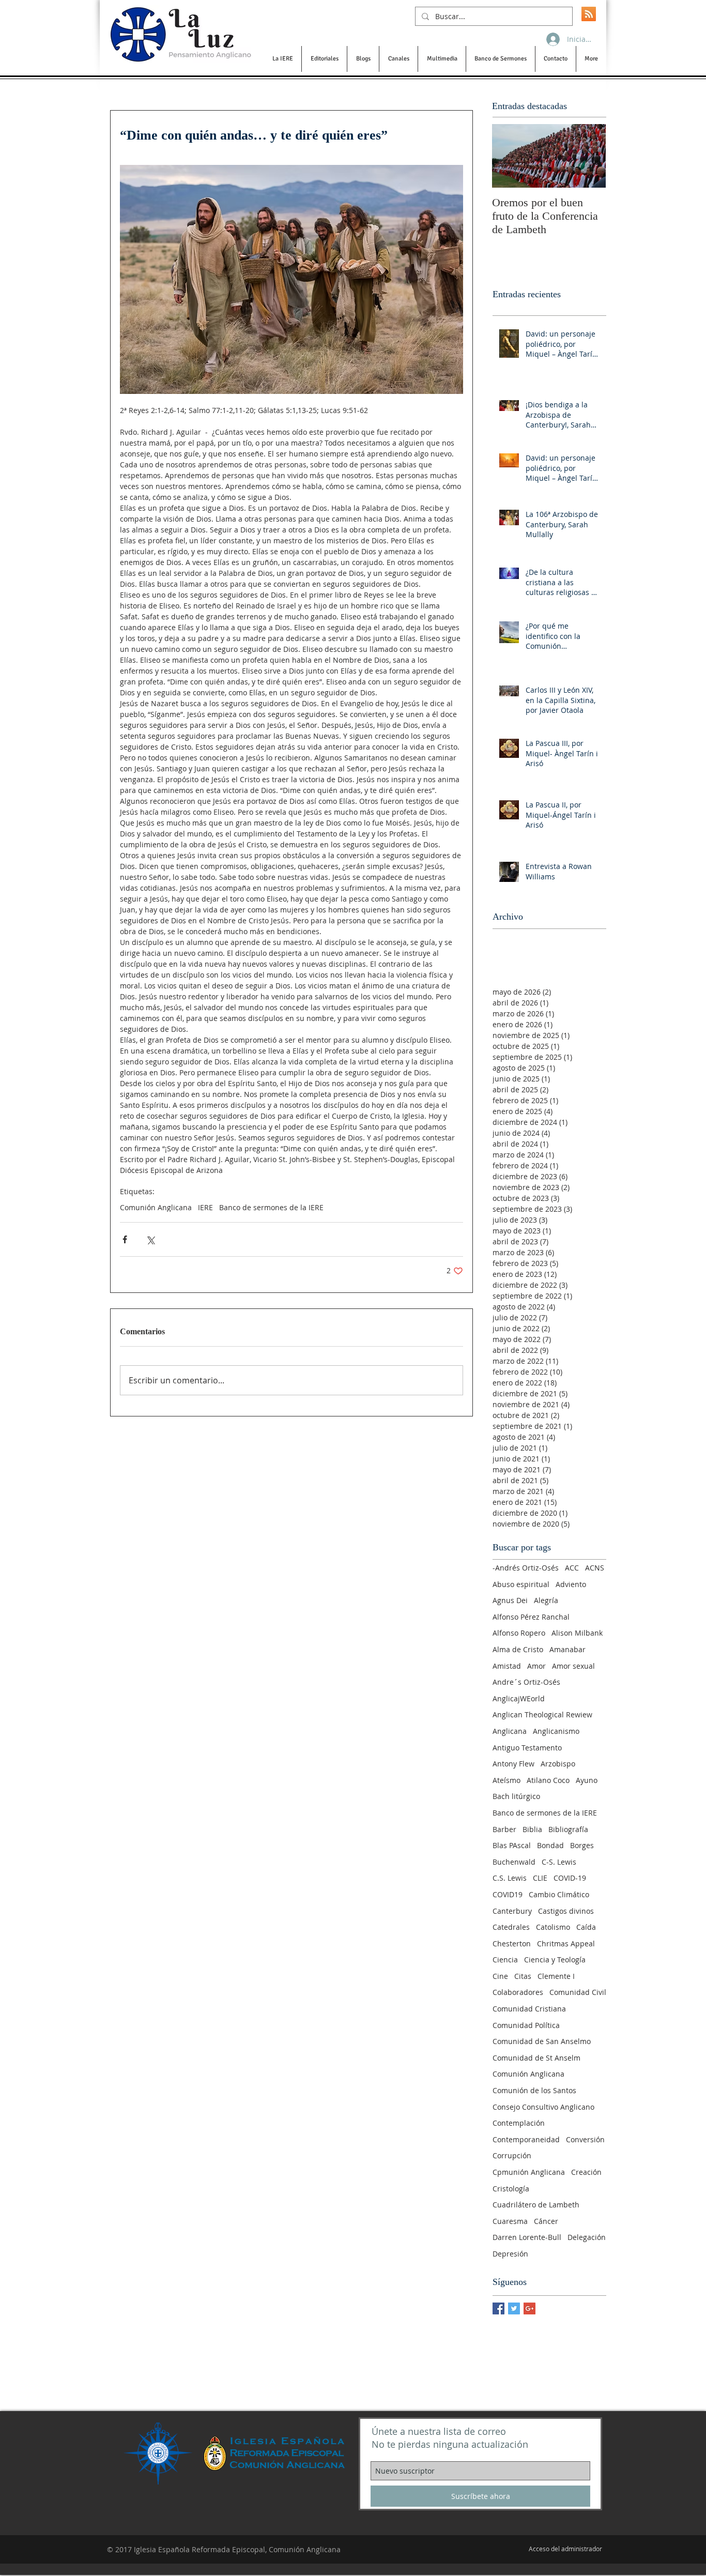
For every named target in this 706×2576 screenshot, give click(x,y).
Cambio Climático (559, 1894)
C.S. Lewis (510, 1878)
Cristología (511, 2189)
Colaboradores (518, 1992)
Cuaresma (510, 2221)
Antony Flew (513, 1764)
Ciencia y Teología (555, 1960)
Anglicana (510, 1731)
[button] (282, 59)
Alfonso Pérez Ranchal (531, 1617)
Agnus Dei (510, 1600)
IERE (205, 1207)
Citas (523, 1976)
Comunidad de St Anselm (536, 2058)
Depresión (510, 2254)
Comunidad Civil (578, 1992)
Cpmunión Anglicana (529, 2172)
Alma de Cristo (518, 1649)
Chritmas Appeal (566, 1944)
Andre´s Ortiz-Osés (526, 1682)
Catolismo (553, 1927)
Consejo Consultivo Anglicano (543, 2107)
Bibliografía (568, 1829)
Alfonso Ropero (519, 1633)
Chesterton (512, 1944)
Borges (582, 1845)
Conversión (585, 2139)
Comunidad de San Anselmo (542, 2041)
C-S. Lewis (559, 1862)
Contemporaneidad (526, 2139)
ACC (572, 1568)
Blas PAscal (512, 1845)
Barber (504, 1829)
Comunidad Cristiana (529, 2009)
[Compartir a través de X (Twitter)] (150, 1239)
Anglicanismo (556, 1731)
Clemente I (556, 1976)
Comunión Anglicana (156, 1207)
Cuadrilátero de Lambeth (536, 2205)
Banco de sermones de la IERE (271, 1207)
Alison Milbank (577, 1633)
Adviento (571, 1584)
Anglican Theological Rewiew (542, 1714)
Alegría (546, 1600)
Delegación (587, 2237)
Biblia (532, 1829)
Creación (586, 2172)
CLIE (540, 1878)
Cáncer (546, 2221)
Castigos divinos (566, 1911)
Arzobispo (558, 1764)
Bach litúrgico (516, 1796)
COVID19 (508, 1894)
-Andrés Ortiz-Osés (526, 1568)
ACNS (595, 1568)
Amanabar (567, 1649)
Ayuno (587, 1780)
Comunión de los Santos (534, 2090)
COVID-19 (570, 1878)
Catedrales (511, 1927)
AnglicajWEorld (519, 1698)
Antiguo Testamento (527, 1748)
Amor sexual (573, 1666)
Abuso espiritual (521, 1584)
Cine (500, 1976)
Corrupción (512, 2155)
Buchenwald (514, 1862)
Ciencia (505, 1960)
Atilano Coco (548, 1780)
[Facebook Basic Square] (498, 2308)
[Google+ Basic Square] (529, 2308)
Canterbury (512, 1911)
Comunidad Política (526, 2025)
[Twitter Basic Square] (514, 2308)
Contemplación (519, 2123)
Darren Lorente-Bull (527, 2237)
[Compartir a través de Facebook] (125, 1239)
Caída (586, 1927)
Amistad (507, 1666)
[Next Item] (589, 156)
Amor (536, 1666)
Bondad (550, 1845)
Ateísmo (507, 1780)
